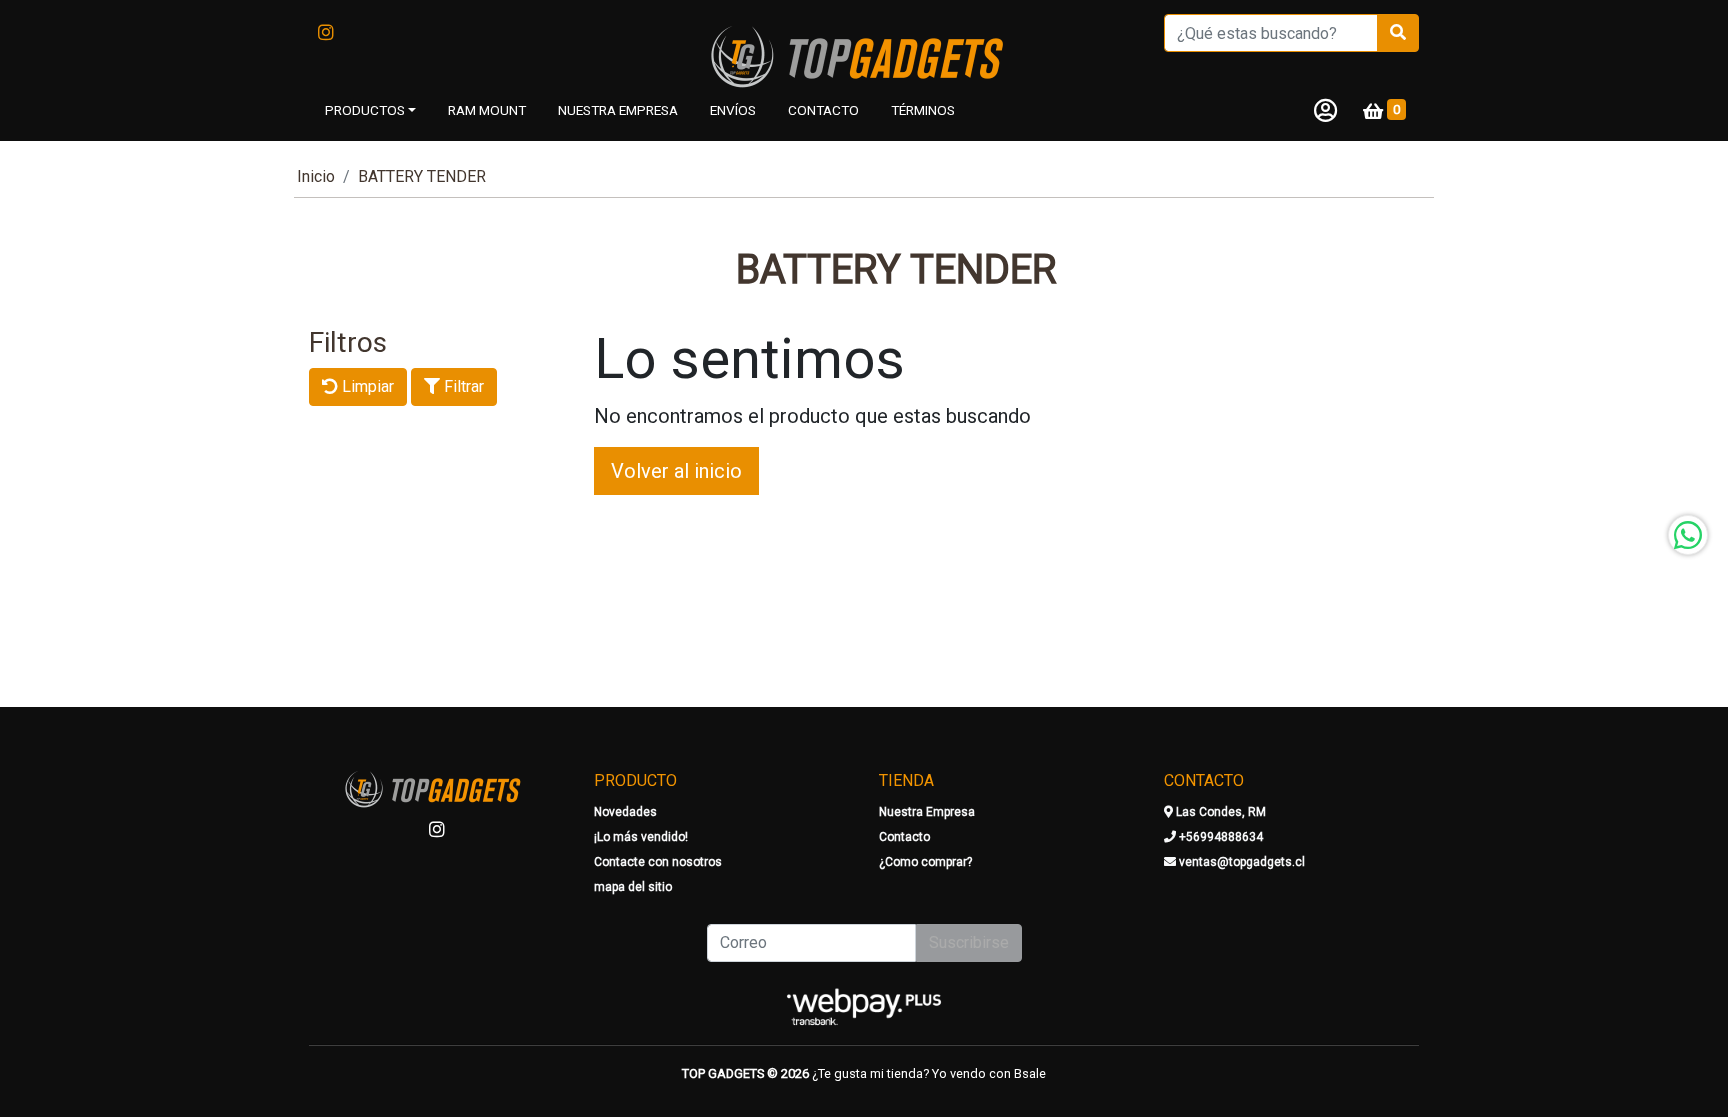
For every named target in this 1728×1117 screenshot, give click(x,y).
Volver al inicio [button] (676, 471)
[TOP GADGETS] (864, 58)
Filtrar (462, 386)
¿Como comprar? (925, 862)
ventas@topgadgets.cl (1240, 862)
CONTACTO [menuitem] (823, 110)
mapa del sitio (633, 887)
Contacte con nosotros (658, 862)
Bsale (1030, 1073)
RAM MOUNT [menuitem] (487, 110)
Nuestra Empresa (927, 812)
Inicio (316, 176)
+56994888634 (1219, 837)
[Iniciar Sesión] (1325, 110)
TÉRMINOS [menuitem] (923, 110)
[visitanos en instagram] (326, 32)
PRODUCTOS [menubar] (365, 110)
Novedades (625, 812)
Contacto (904, 837)
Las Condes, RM (1219, 812)
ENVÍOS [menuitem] (733, 110)
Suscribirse (969, 942)
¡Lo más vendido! (641, 837)
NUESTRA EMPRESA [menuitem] (618, 110)
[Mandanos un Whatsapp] (1688, 535)
